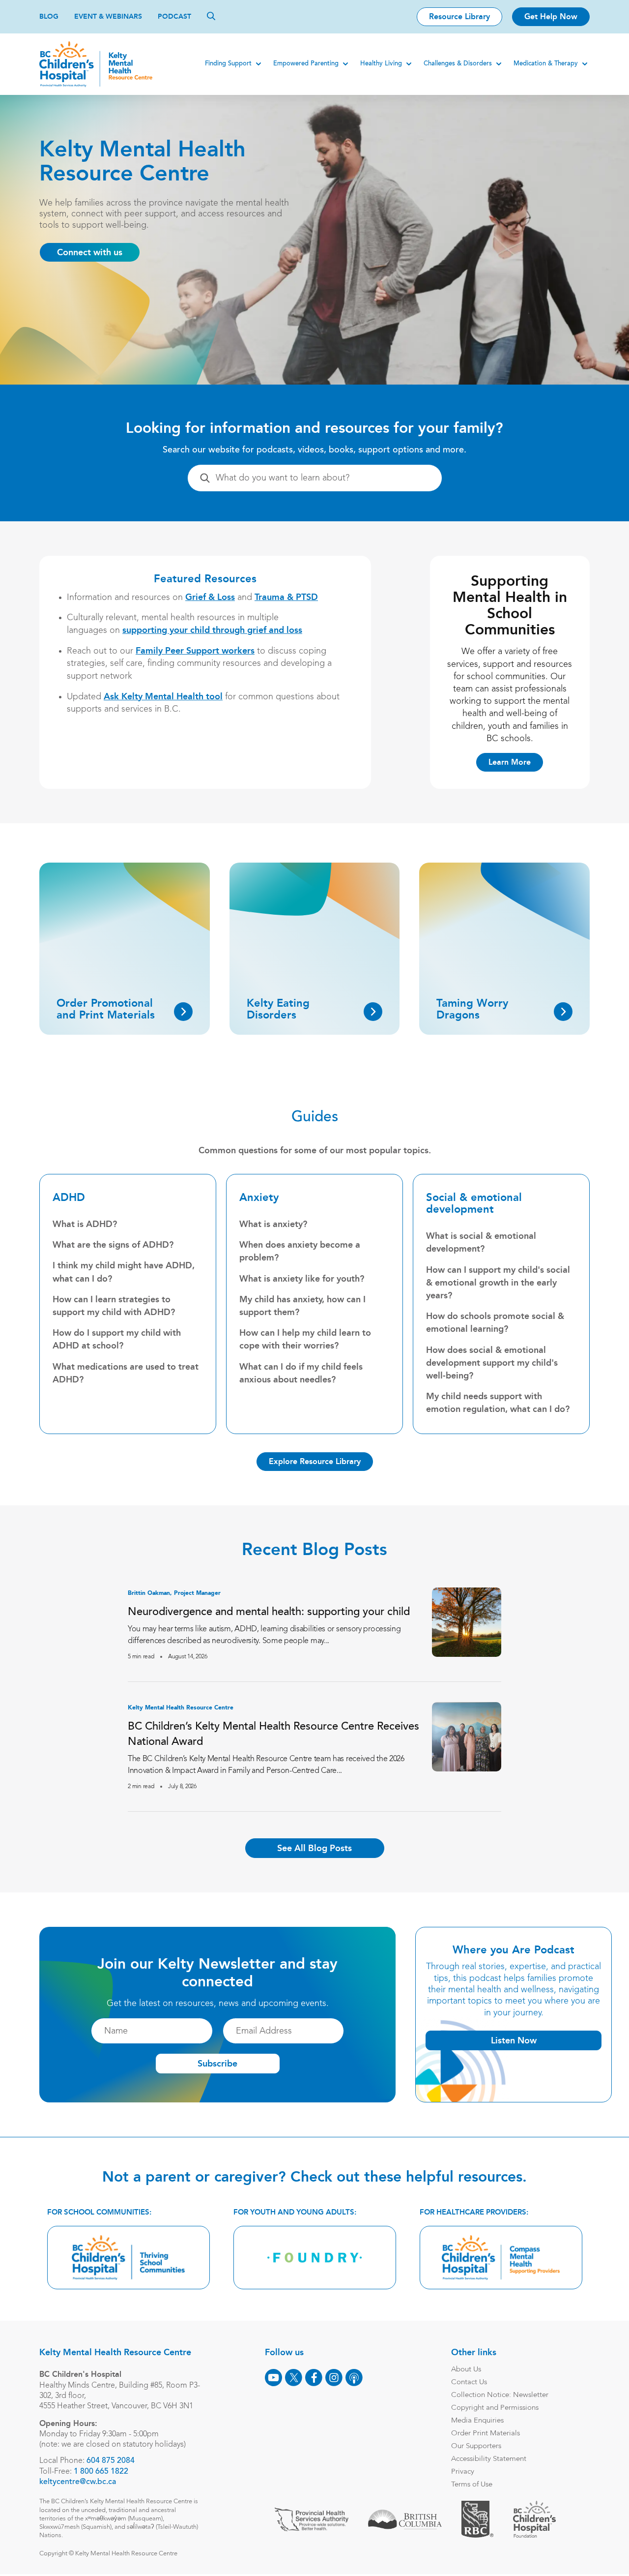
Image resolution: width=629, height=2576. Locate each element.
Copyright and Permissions (495, 2408)
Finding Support (228, 64)
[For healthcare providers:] (501, 2258)
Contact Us (469, 2382)
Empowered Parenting (306, 64)
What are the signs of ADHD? (113, 1245)
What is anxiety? (273, 1224)
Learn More (510, 762)
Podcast (174, 16)
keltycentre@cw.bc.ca (78, 2482)
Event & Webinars (108, 16)
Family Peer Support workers (195, 651)
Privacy (463, 2472)
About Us (466, 2370)
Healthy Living (381, 64)
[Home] (96, 64)
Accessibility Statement (489, 2459)
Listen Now (514, 2040)
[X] (294, 2378)
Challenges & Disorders (458, 64)
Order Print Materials (486, 2434)
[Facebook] (314, 2378)
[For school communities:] (129, 2258)
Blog (49, 16)
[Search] (211, 16)
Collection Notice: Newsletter (500, 2395)
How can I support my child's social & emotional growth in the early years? (498, 1283)
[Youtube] (273, 2378)
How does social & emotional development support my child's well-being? (492, 1363)
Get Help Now (551, 16)
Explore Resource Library (315, 1461)
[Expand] (258, 64)
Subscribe (217, 2064)
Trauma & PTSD (286, 597)
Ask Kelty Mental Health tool (163, 696)
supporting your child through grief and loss (212, 630)
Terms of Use (472, 2485)
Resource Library (459, 16)
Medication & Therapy (546, 64)
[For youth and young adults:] (315, 2258)
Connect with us (90, 252)
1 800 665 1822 (101, 2472)
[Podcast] (354, 2378)
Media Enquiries (477, 2421)
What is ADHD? (85, 1224)
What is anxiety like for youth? (302, 1279)
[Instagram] (334, 2378)
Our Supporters (476, 2446)
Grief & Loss (210, 597)
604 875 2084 (111, 2461)
